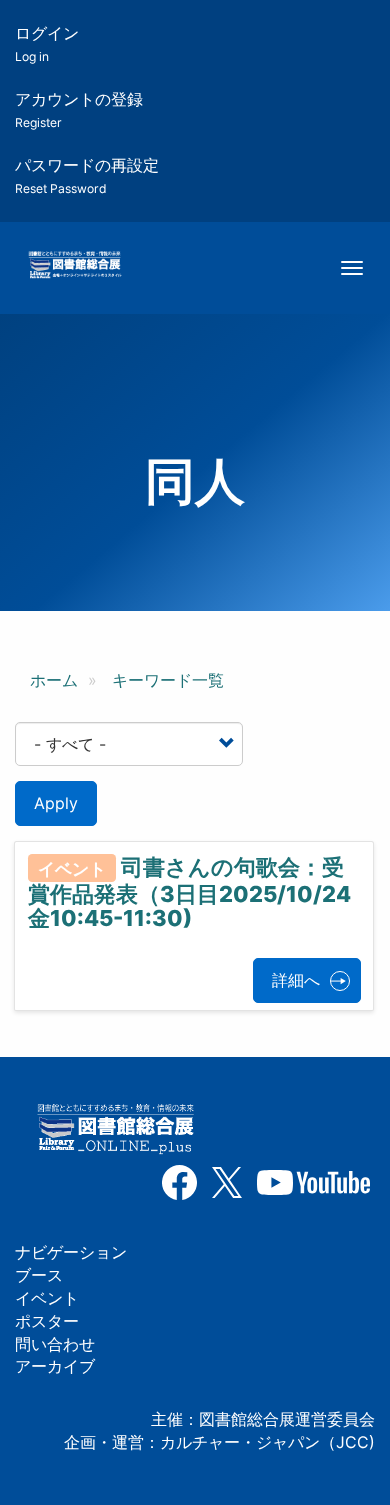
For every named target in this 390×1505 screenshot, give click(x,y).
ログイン (47, 43)
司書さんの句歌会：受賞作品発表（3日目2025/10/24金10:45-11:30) (189, 893)
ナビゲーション (71, 1252)
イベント (47, 1298)
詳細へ (296, 980)
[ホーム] (74, 266)
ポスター (47, 1321)
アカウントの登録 (79, 109)
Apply (56, 803)
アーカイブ (55, 1366)
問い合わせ (55, 1344)
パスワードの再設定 (87, 175)
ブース (39, 1275)
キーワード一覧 (168, 680)
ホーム (54, 680)
